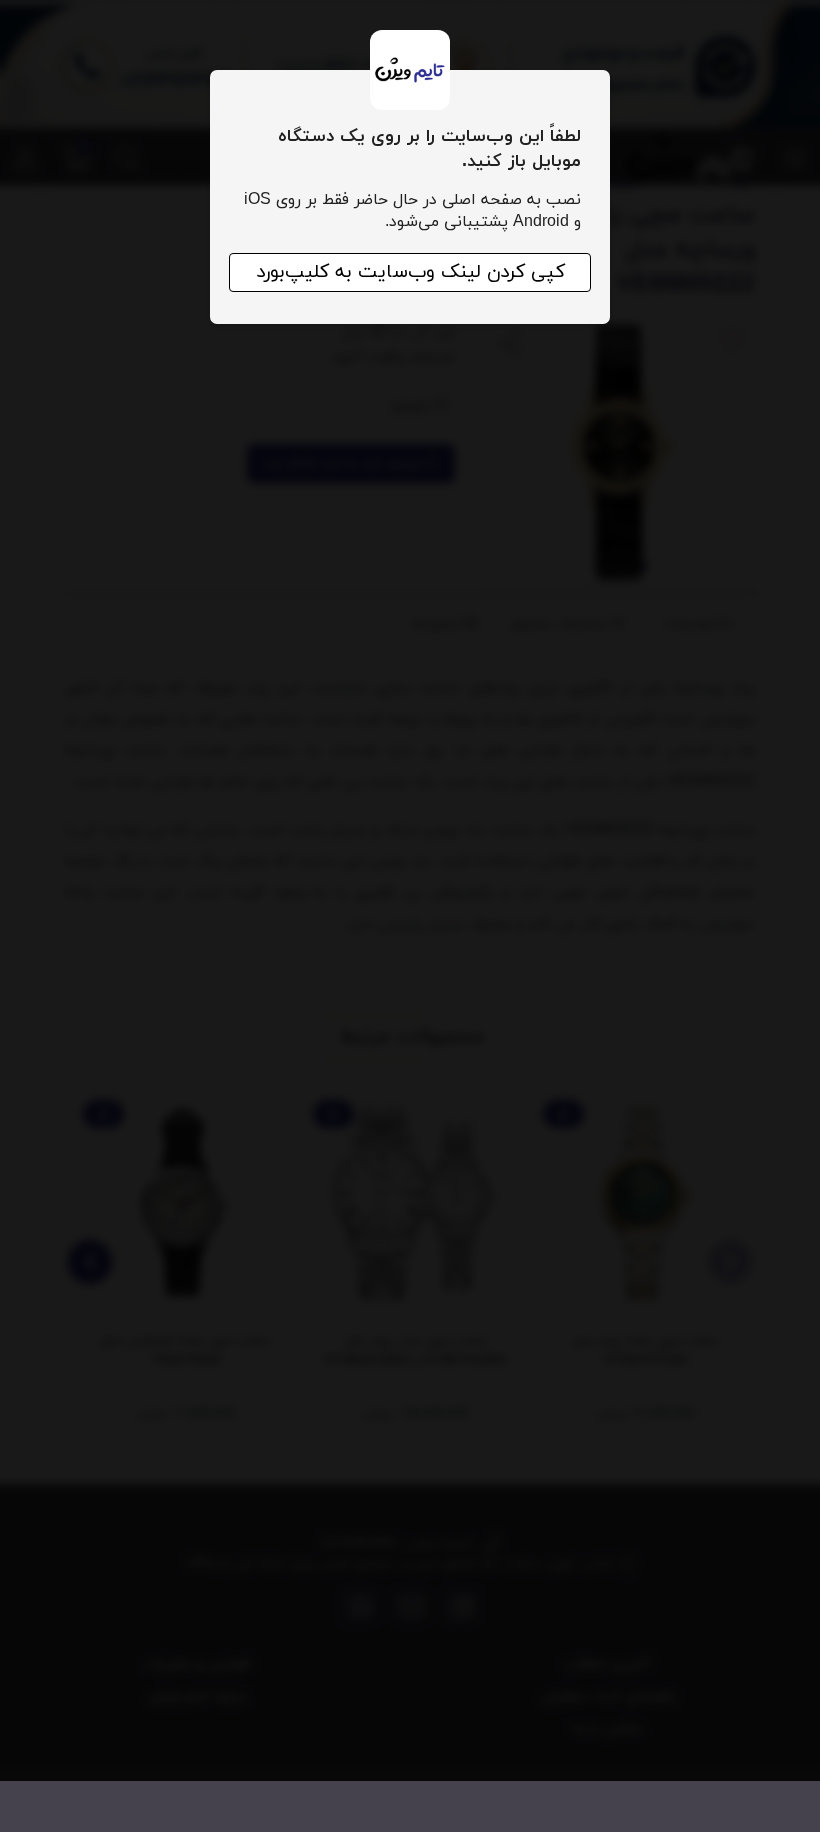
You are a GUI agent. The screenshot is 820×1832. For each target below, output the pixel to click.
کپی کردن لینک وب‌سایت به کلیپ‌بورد (410, 272)
